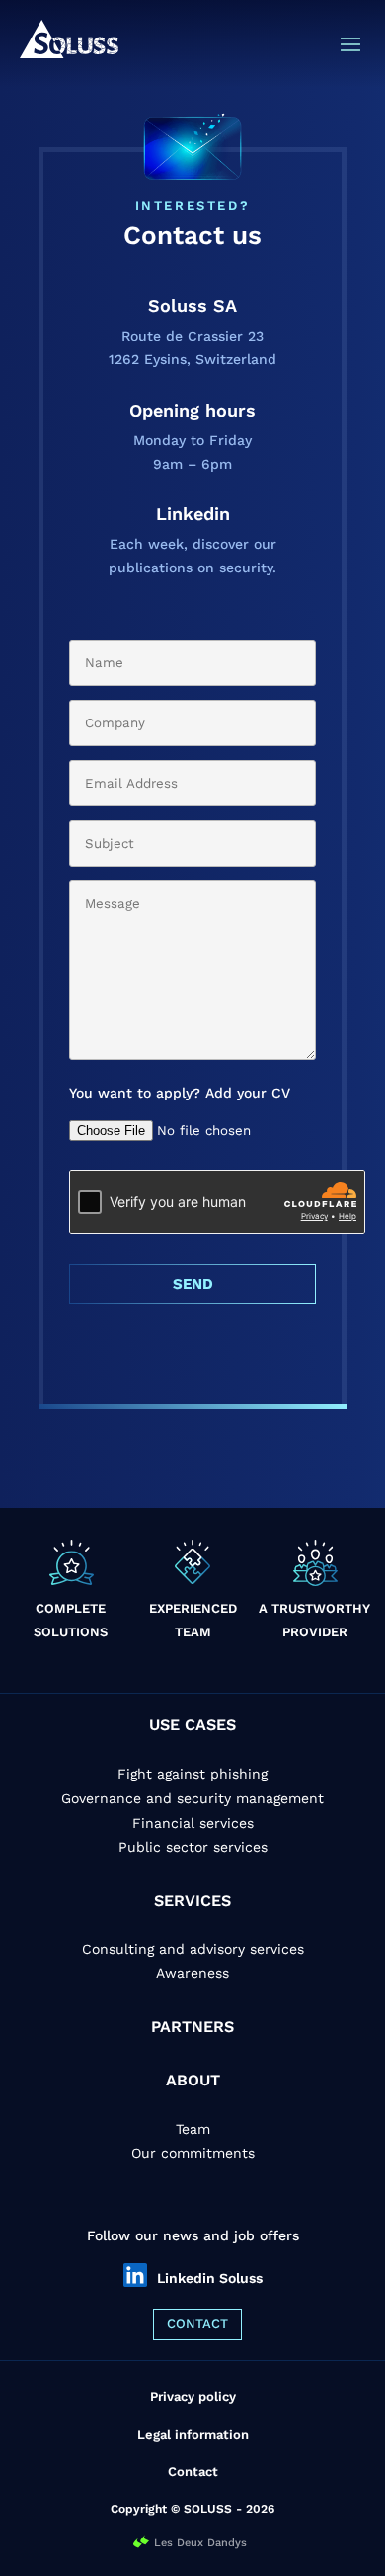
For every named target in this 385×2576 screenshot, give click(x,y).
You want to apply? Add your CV (180, 1093)
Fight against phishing (192, 1774)
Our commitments (193, 2153)
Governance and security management (192, 1798)
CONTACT (197, 2324)
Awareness (192, 1973)
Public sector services (193, 1847)
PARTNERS (192, 2027)
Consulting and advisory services (193, 1949)
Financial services (193, 1823)
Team (193, 2129)
